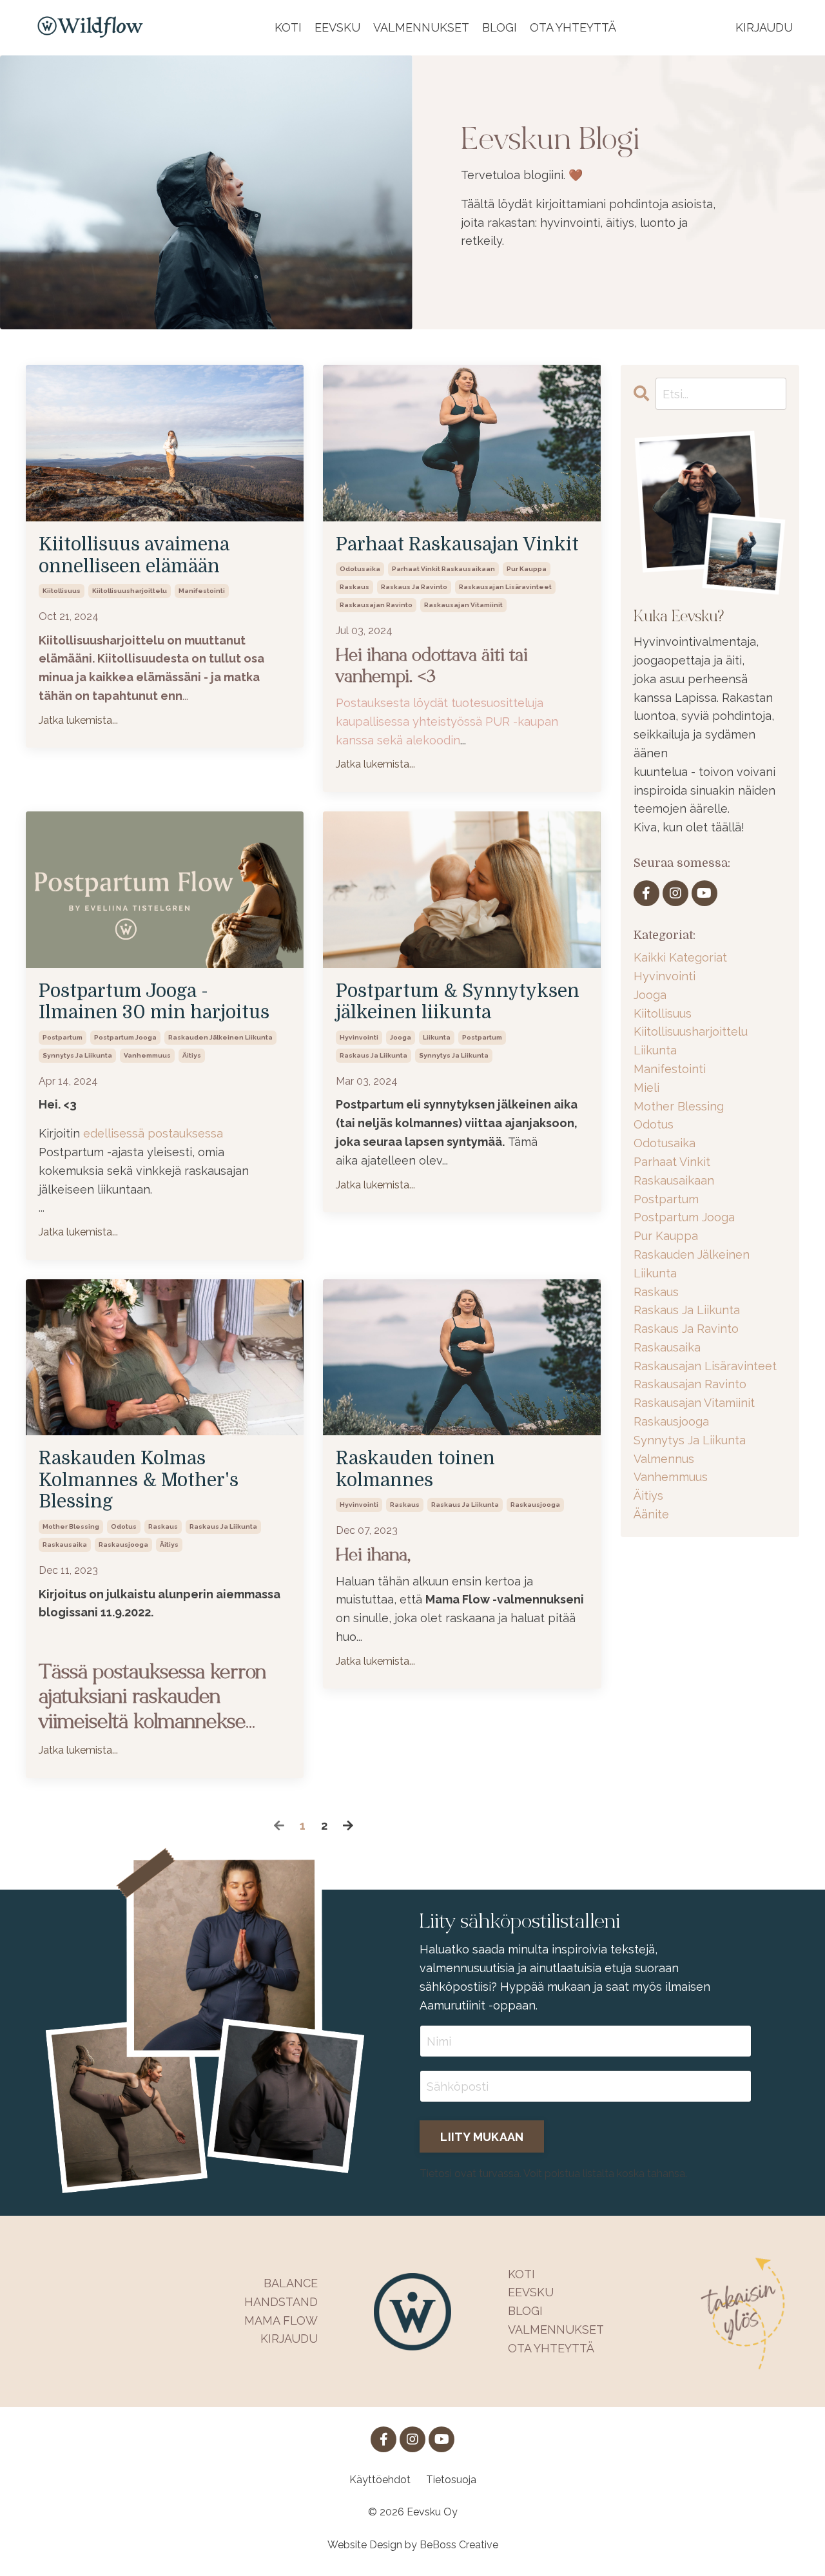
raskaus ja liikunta (374, 1055)
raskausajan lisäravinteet (505, 587)
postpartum (63, 1037)
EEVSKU (337, 27)
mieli (646, 1088)
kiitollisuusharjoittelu (130, 591)
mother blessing (71, 1526)
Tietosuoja (451, 2480)
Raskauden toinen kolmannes (415, 1469)
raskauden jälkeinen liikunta (220, 1037)
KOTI (288, 27)
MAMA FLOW (281, 2320)
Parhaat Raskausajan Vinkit (457, 545)
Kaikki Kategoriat (680, 957)
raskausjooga (123, 1545)
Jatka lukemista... (78, 720)
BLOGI (500, 27)
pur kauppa (527, 569)
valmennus (664, 1459)
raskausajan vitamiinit (463, 605)
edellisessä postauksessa (153, 1133)
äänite (651, 1514)
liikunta (437, 1037)
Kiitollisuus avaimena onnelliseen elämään (134, 556)
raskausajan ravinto (376, 605)
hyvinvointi (359, 1037)
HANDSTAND (281, 2302)
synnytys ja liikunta (77, 1055)
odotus (124, 1526)
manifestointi (202, 591)
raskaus (354, 587)
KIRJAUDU (764, 27)
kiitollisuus (62, 591)
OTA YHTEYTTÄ (573, 27)
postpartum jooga (125, 1037)
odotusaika (360, 569)
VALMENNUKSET (421, 27)
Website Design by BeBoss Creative (413, 2545)
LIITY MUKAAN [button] (482, 2137)
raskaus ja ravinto (414, 587)
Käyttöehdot (380, 2480)
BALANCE (291, 2283)
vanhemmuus (147, 1055)
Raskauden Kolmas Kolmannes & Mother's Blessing (139, 1480)
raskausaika (65, 1545)
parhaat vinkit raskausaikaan (443, 569)
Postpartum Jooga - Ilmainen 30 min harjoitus (154, 1002)
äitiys (192, 1055)
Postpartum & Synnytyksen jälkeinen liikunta (458, 1002)
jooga (401, 1037)
